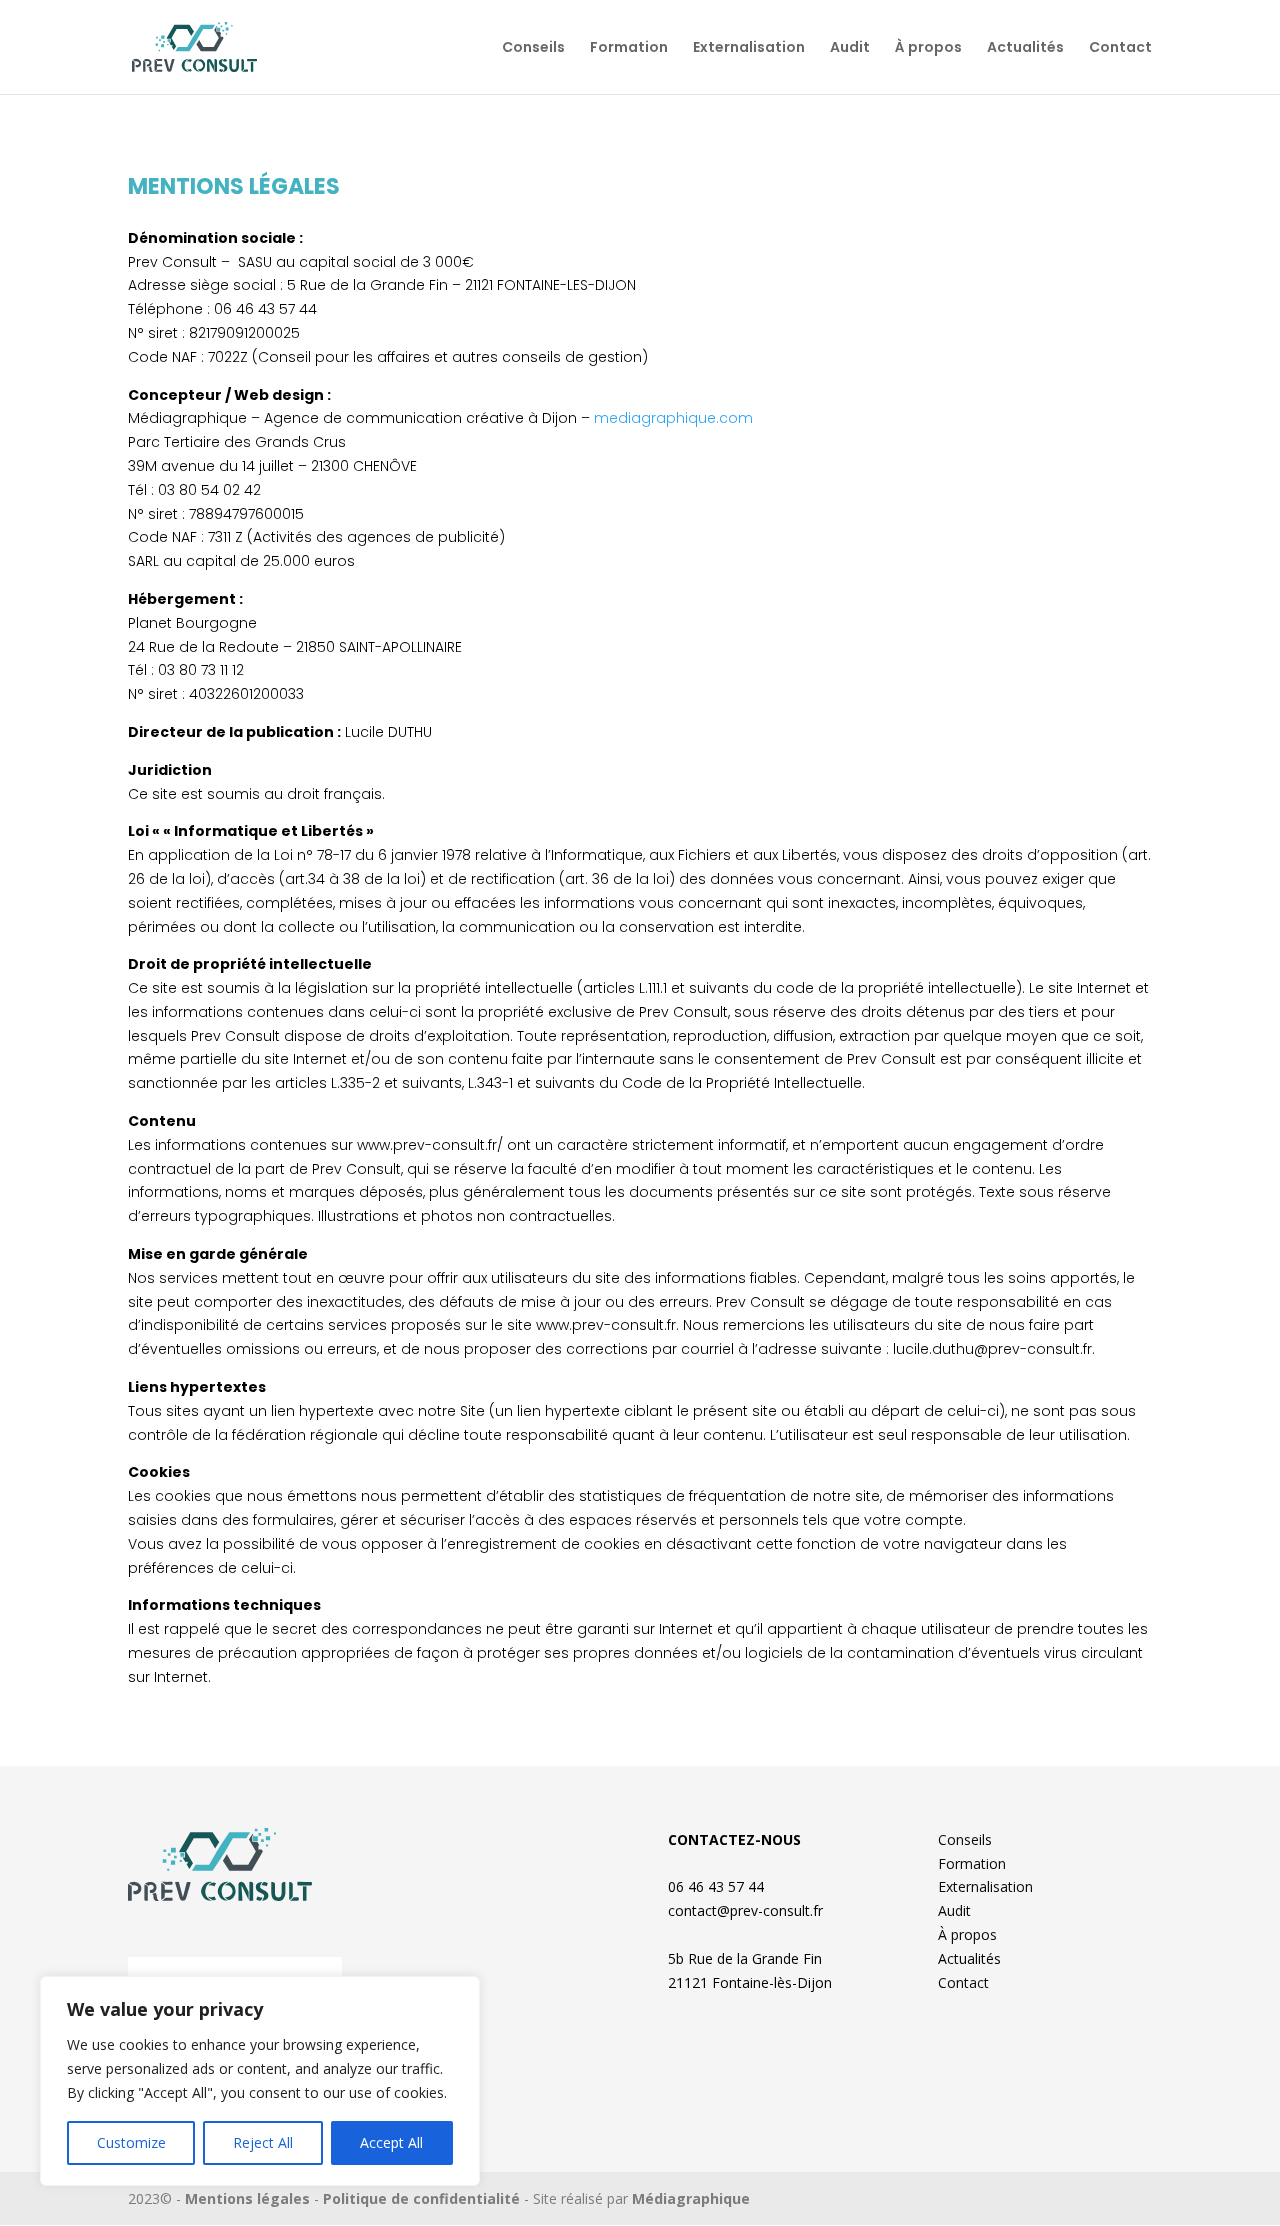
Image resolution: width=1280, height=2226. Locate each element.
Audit (850, 48)
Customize (131, 2142)
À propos (928, 48)
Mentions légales (247, 2198)
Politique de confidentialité (421, 2198)
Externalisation (749, 48)
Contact (1120, 48)
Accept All (391, 2142)
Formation (629, 48)
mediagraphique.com (673, 418)
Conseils (533, 48)
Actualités (1025, 48)
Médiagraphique (691, 2198)
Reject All (263, 2142)
